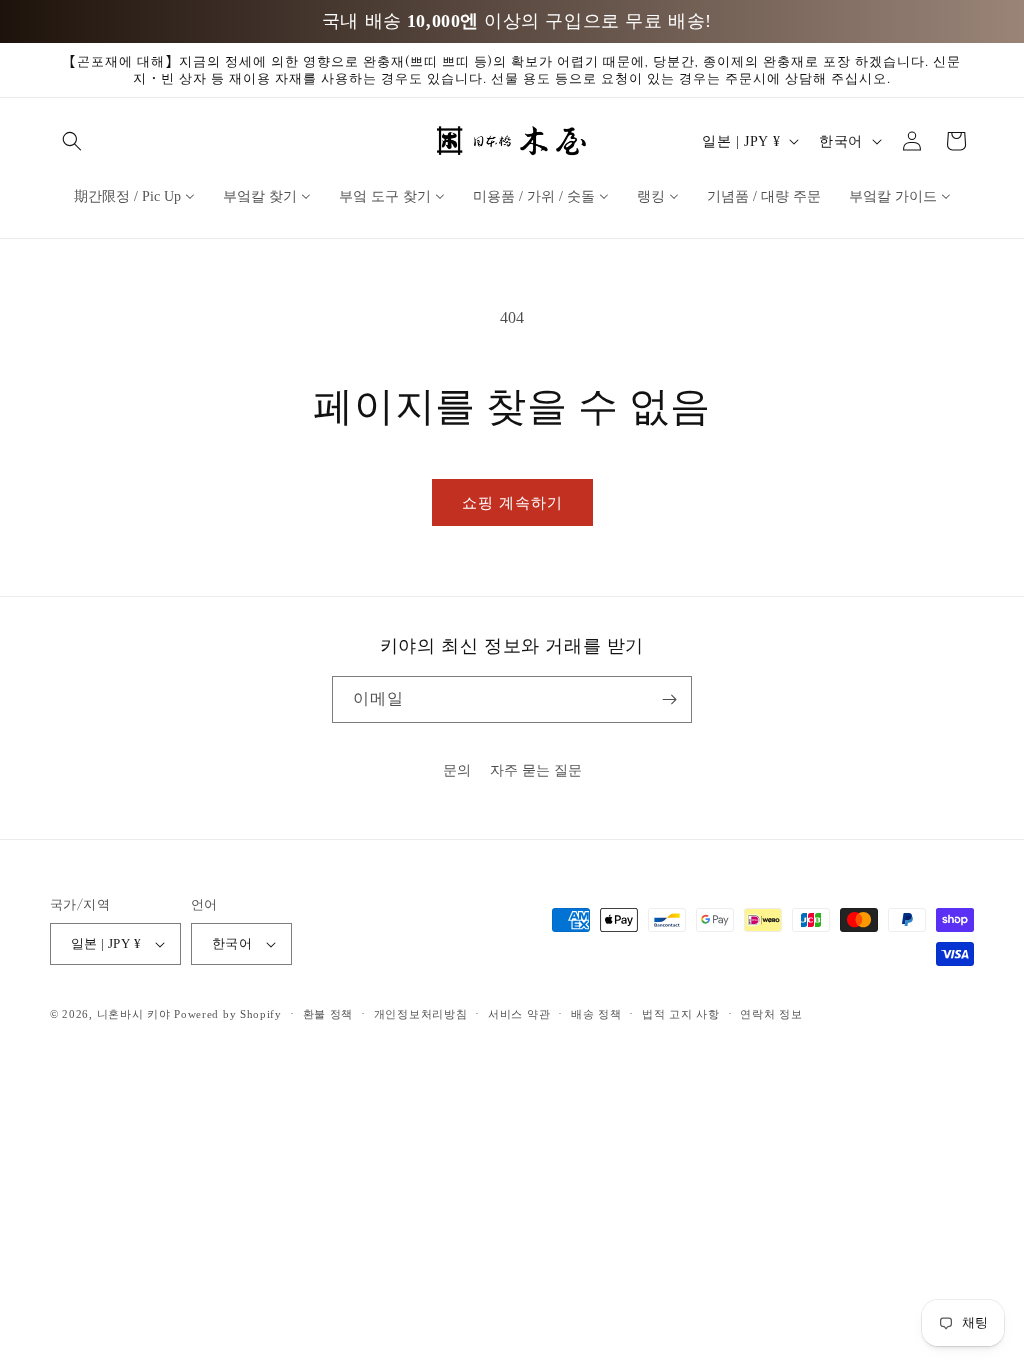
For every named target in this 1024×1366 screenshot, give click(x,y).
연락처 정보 (771, 1014)
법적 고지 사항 (681, 1014)
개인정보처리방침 (421, 1014)
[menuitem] (134, 196)
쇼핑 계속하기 (512, 503)
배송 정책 (596, 1014)
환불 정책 (328, 1014)
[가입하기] (669, 699)
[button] (72, 141)
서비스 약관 (519, 1014)
